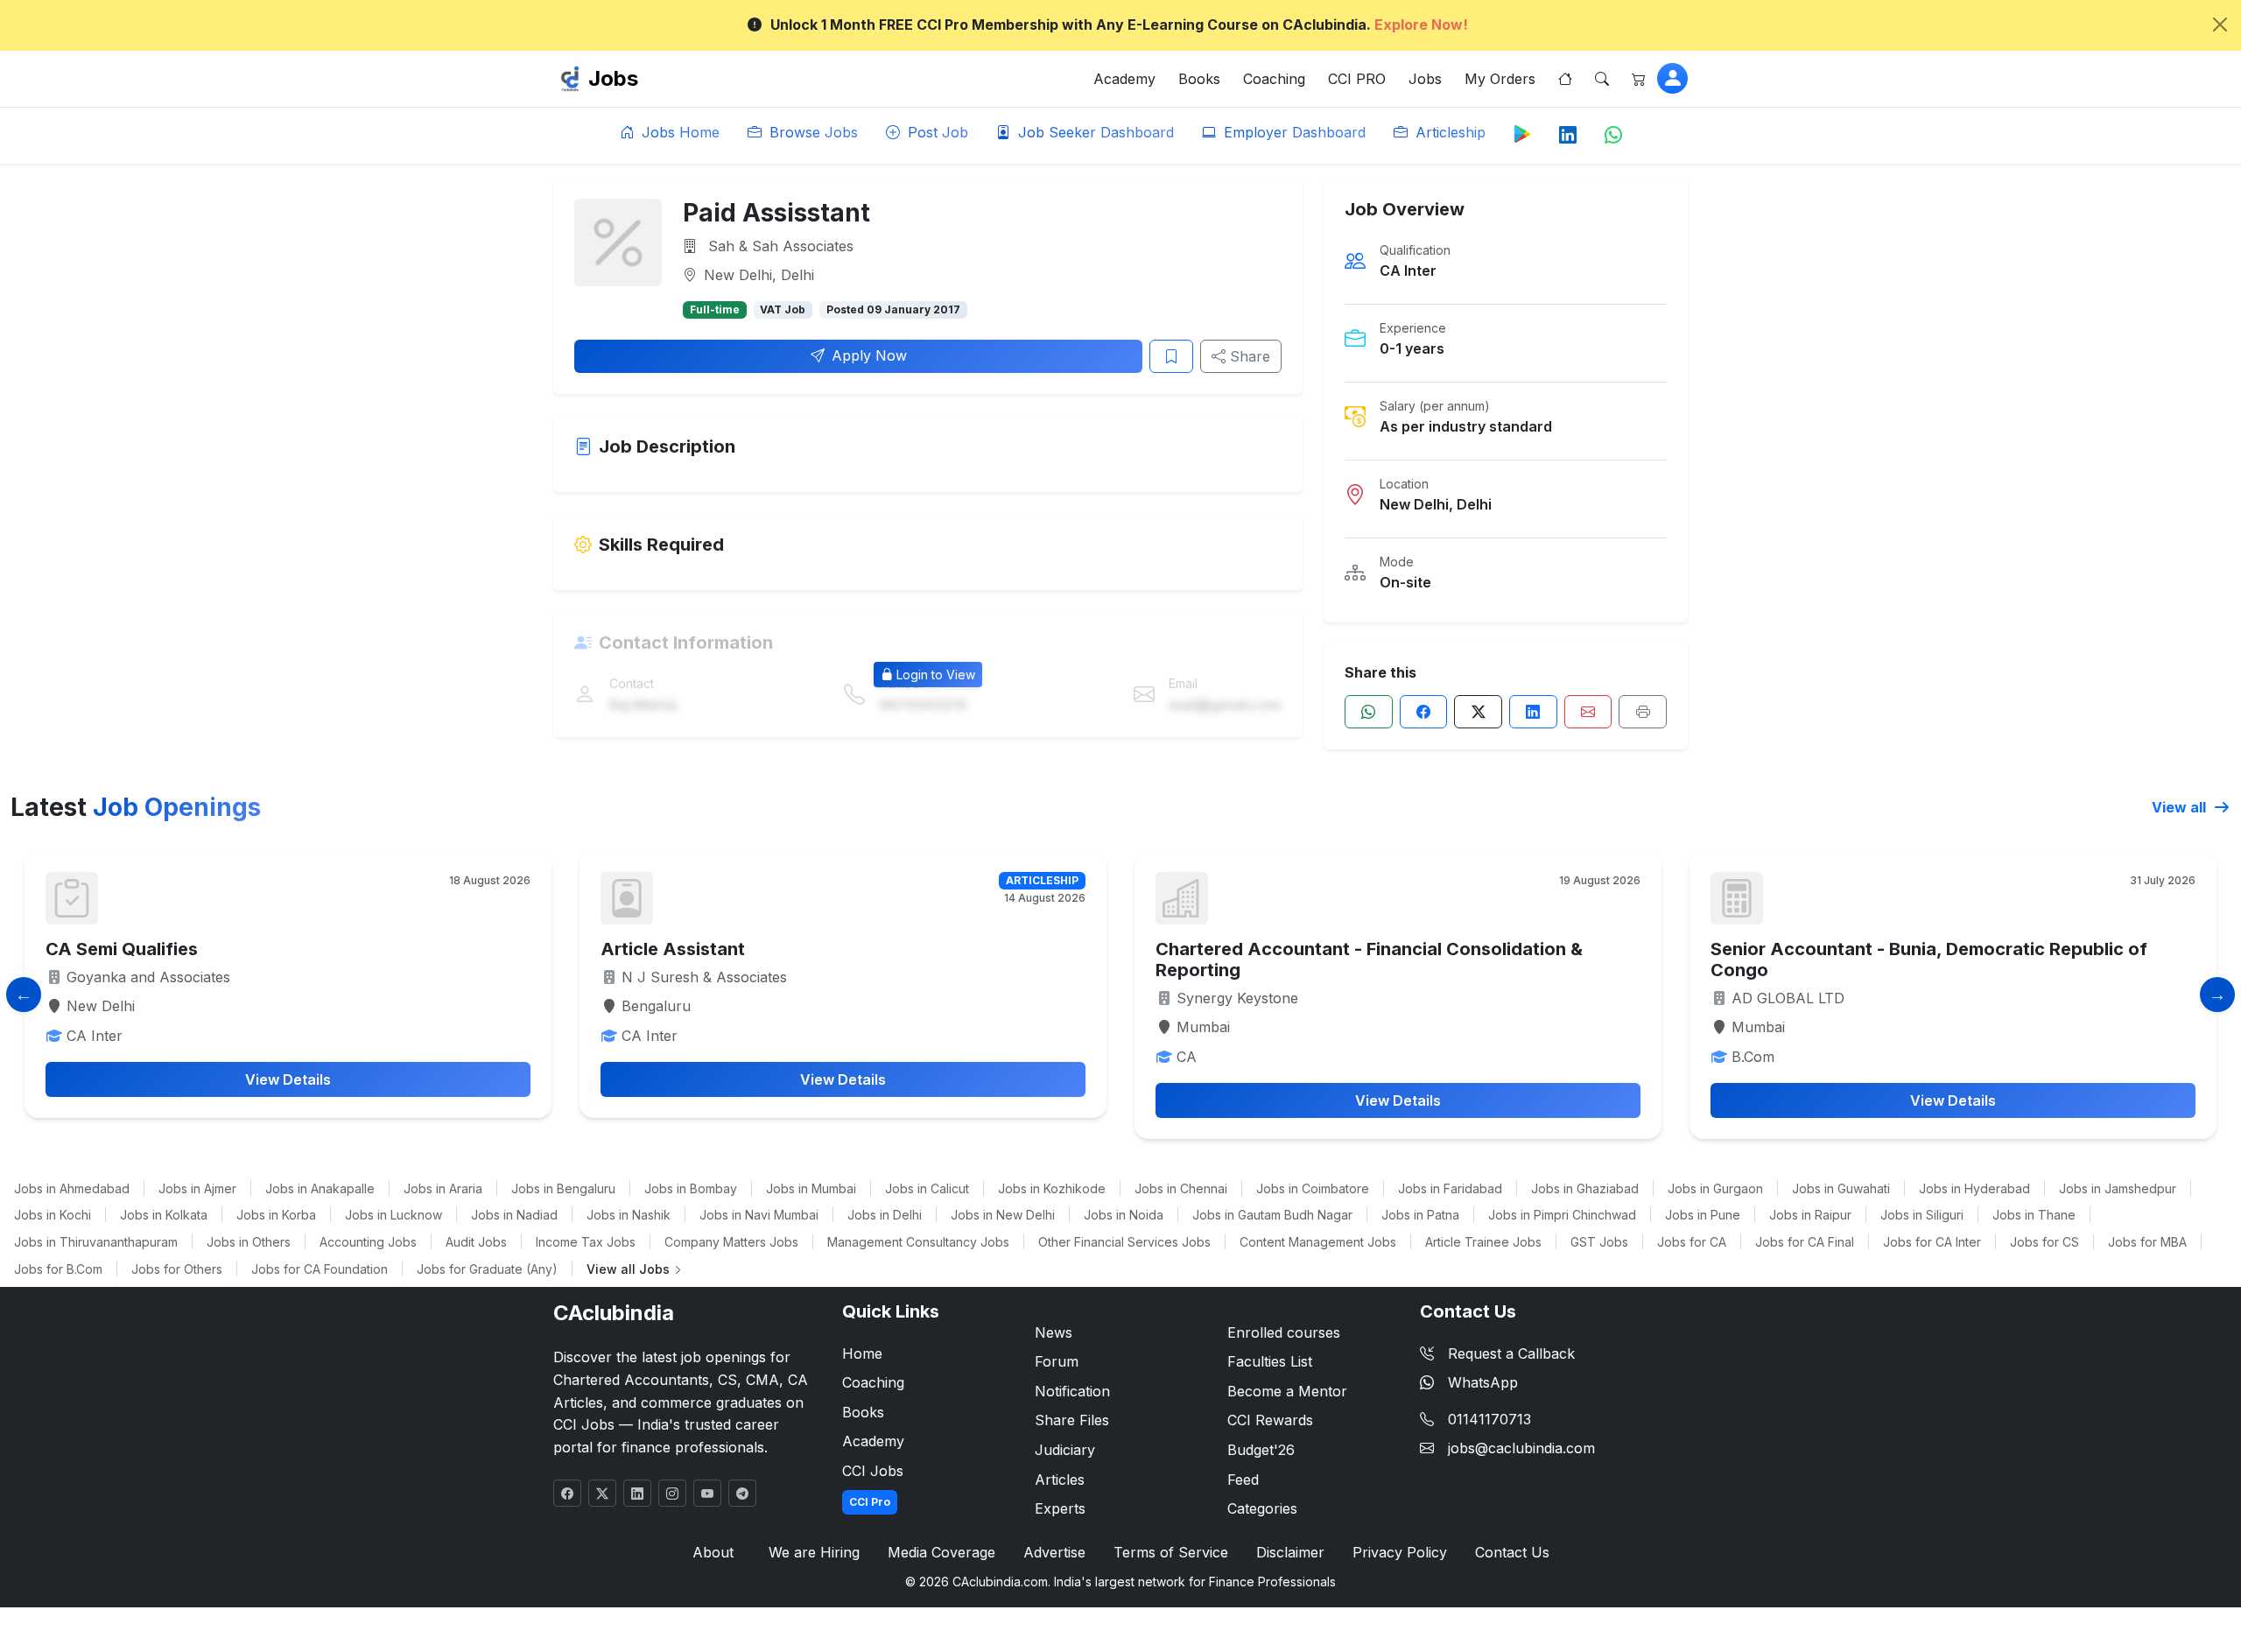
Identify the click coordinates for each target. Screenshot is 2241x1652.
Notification (1072, 1391)
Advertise (1054, 1552)
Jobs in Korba (276, 1215)
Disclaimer (1290, 1552)
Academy (1124, 79)
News (1054, 1332)
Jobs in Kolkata (164, 1215)
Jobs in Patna (1420, 1215)
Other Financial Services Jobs (1124, 1242)
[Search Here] (1602, 79)
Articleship (1448, 132)
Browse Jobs (811, 132)
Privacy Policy (1400, 1552)
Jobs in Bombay (691, 1188)
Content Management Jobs (1318, 1242)
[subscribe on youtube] (707, 1493)
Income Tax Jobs (586, 1242)
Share (1248, 356)
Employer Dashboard (1293, 132)
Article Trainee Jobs (1483, 1242)
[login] (1672, 78)
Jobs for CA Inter (1932, 1242)
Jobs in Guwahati (1841, 1188)
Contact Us (1512, 1552)
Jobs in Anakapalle (320, 1188)
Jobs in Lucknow (393, 1215)
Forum (1057, 1361)
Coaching (1274, 79)
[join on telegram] (742, 1493)
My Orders (1500, 79)
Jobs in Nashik (629, 1215)
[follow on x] (602, 1493)
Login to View (936, 675)
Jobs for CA (1692, 1242)
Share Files (1072, 1420)
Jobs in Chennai (1181, 1188)
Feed (1243, 1480)
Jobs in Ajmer (197, 1188)
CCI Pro (870, 1502)
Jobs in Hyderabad (1974, 1188)
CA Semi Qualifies (122, 949)
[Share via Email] (1588, 712)
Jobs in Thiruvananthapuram (96, 1242)
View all (2181, 807)
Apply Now (869, 355)
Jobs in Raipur (1810, 1215)
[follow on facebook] (567, 1493)
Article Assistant (673, 949)
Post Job (936, 132)
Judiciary (1065, 1450)
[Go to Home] (1565, 79)
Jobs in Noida (1124, 1215)
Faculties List (1270, 1361)
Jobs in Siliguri (1922, 1215)
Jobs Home (678, 132)
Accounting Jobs (368, 1242)
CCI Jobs (873, 1471)
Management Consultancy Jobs (918, 1242)
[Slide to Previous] (24, 995)
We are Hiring (814, 1552)
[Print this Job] (1643, 712)
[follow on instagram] (672, 1493)
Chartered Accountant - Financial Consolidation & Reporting (1369, 960)
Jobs (613, 78)
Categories (1262, 1508)
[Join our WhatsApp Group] (1613, 136)
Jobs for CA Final (1805, 1242)
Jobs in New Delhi (1003, 1215)
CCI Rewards (1270, 1420)
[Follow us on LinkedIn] (1568, 136)
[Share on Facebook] (1424, 712)
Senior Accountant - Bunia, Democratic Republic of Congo (1929, 960)
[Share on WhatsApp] (1369, 712)
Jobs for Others (177, 1269)
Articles (1060, 1480)
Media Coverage (941, 1552)
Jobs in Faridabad (1450, 1188)
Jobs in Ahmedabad (72, 1188)
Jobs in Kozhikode (1052, 1188)
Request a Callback (1511, 1353)
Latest (136, 807)
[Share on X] (1478, 712)
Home (862, 1353)
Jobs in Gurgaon (1715, 1188)
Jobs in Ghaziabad (1585, 1188)
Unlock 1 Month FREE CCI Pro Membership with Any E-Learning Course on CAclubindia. (1119, 25)
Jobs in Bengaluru (563, 1188)
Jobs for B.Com (58, 1269)
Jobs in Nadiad (514, 1215)
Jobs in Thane (2034, 1215)
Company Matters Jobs (731, 1242)
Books (1199, 79)
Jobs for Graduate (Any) (487, 1269)
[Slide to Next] (2217, 995)
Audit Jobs (476, 1242)
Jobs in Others (249, 1242)
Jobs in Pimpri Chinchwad (1562, 1215)
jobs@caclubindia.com (1521, 1448)
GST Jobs (1599, 1242)
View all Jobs (630, 1269)
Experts (1060, 1508)
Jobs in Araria (443, 1188)
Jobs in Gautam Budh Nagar (1272, 1215)
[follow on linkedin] (637, 1493)
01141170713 (1489, 1419)
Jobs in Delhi (885, 1215)
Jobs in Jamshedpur (2118, 1188)
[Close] (2220, 25)
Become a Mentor (1287, 1391)
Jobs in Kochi (53, 1215)
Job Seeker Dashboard (1094, 132)
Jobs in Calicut (927, 1188)
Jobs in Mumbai (811, 1188)
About (713, 1552)
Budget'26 (1261, 1450)
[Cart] (1639, 79)
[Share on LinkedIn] (1533, 712)
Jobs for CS (2044, 1242)
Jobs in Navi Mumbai (759, 1215)
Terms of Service (1171, 1552)
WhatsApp (1483, 1382)
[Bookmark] (1171, 356)
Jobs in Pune (1703, 1215)
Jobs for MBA (2147, 1242)
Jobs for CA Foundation (320, 1269)
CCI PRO (1357, 79)
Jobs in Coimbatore (1313, 1188)
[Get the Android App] (1522, 133)
